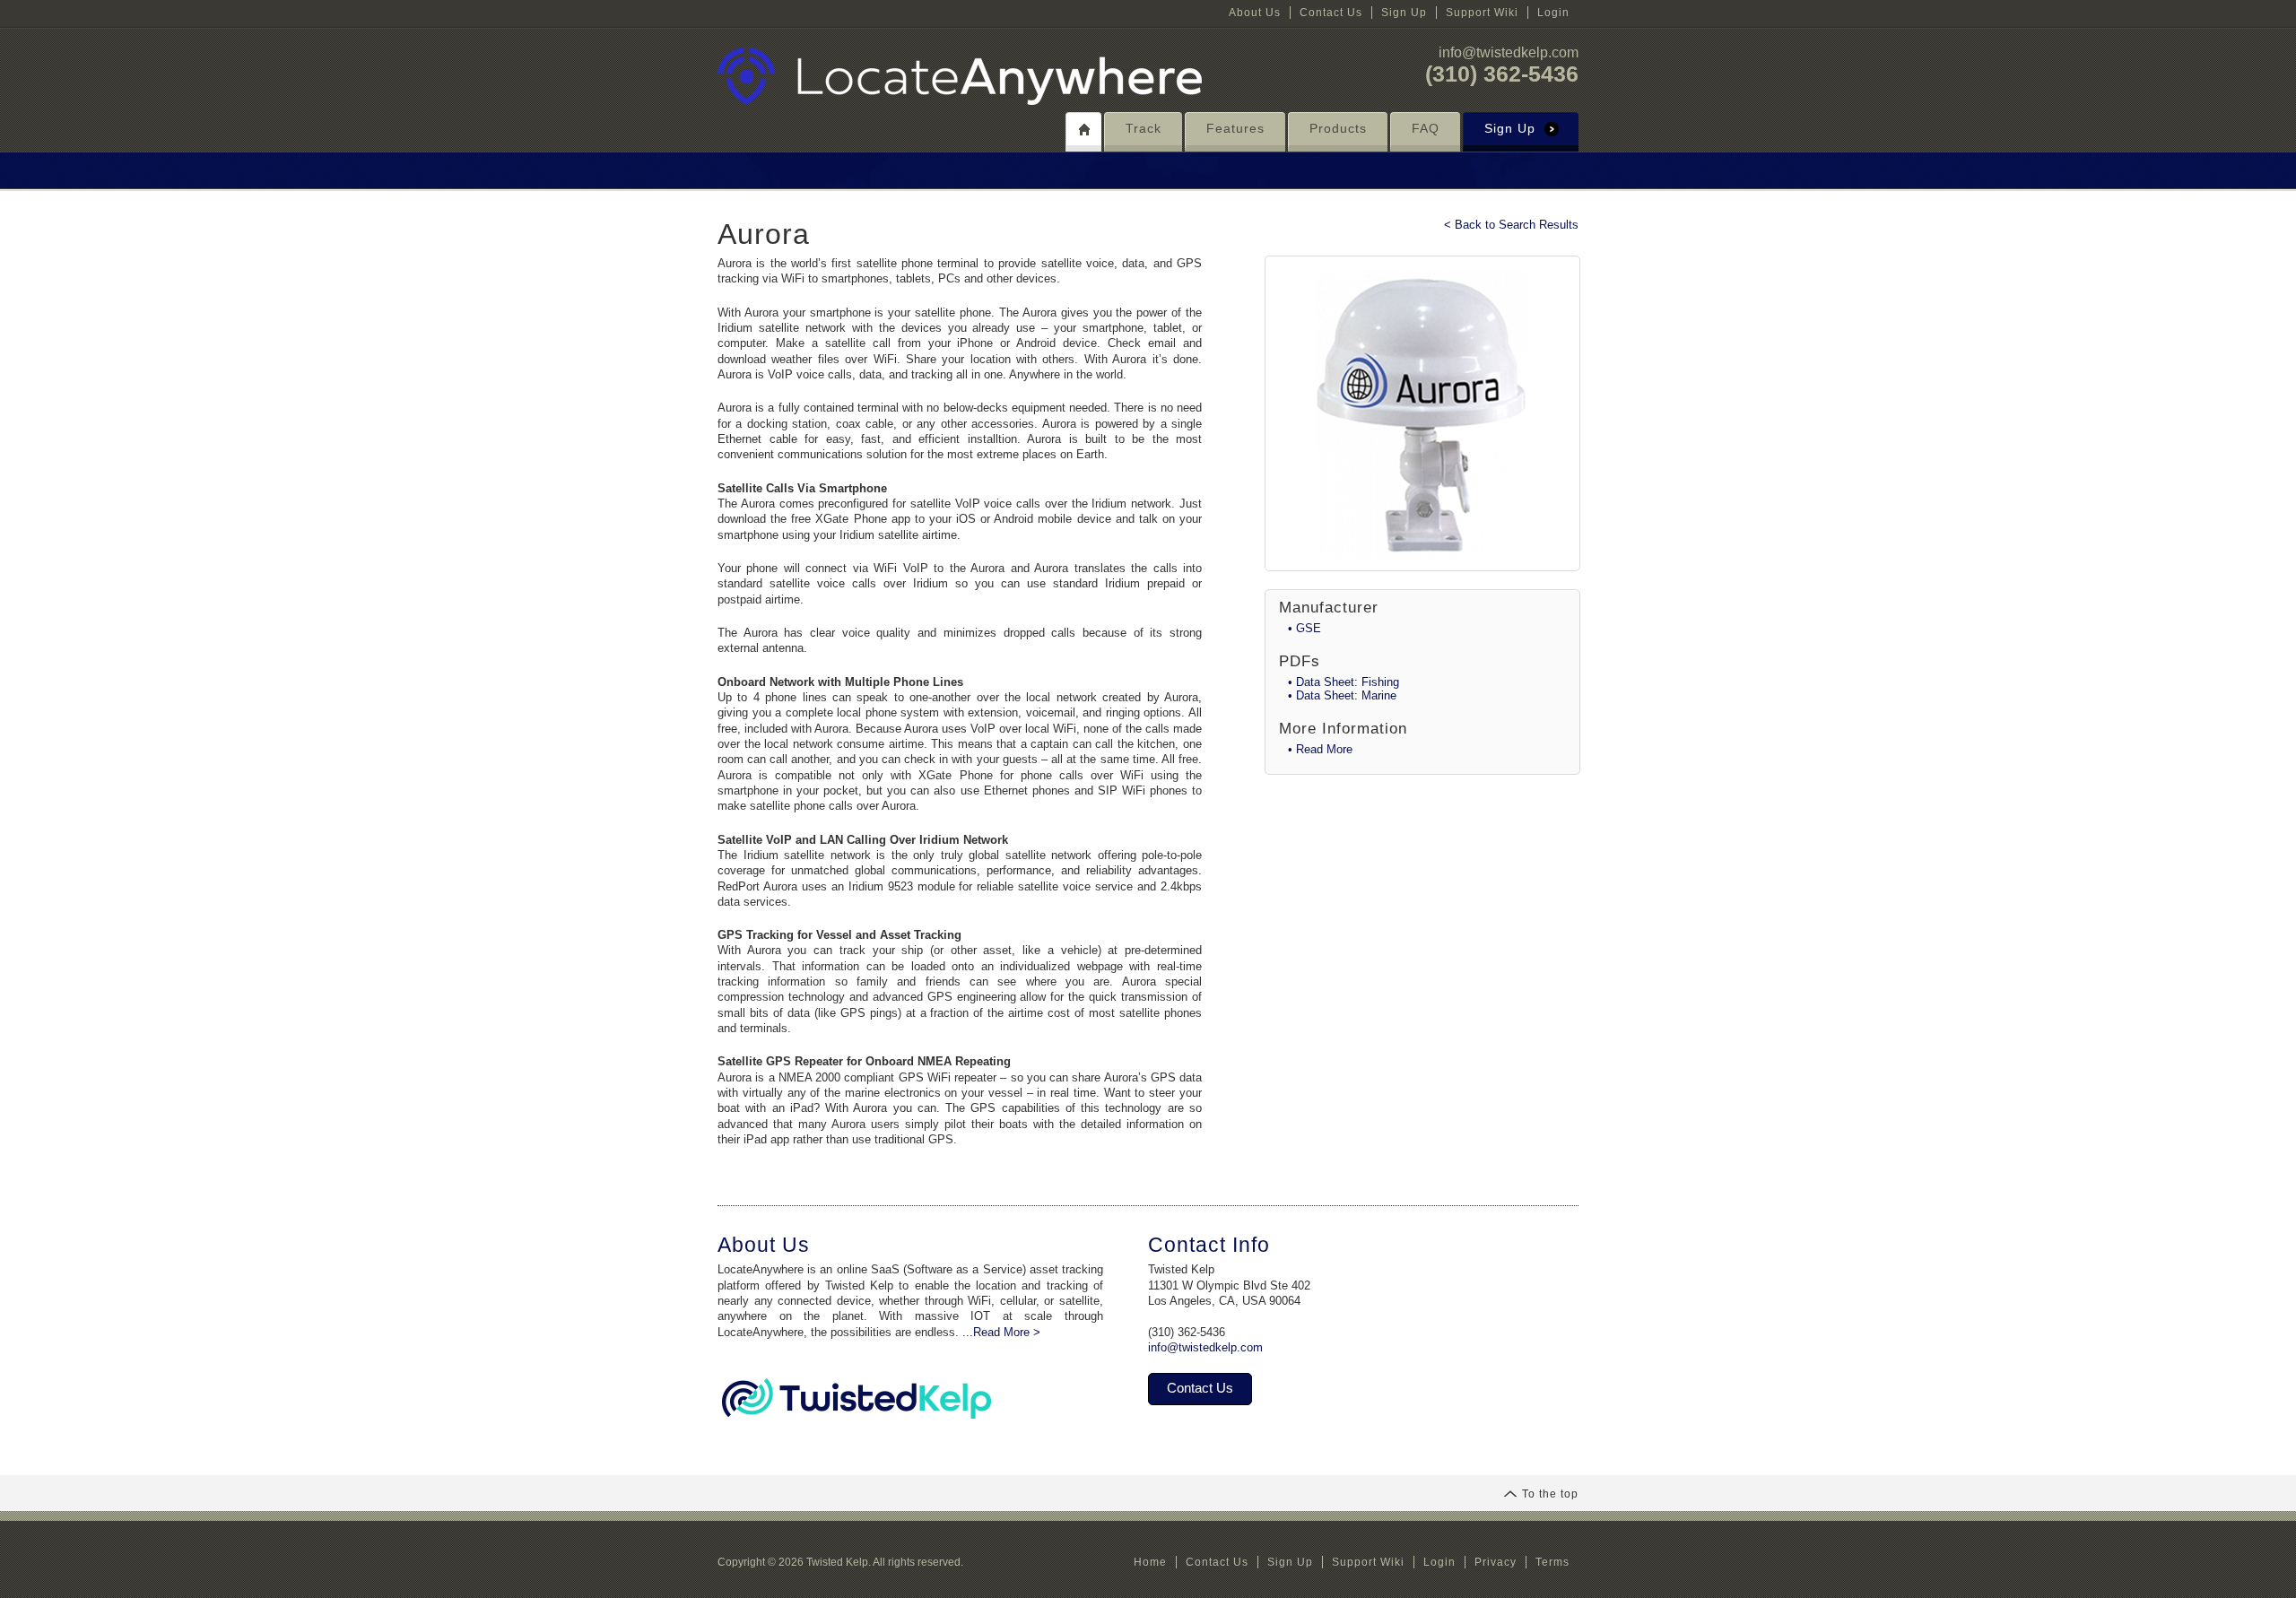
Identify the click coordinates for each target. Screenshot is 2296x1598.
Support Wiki (1482, 13)
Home (1150, 1562)
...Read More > (1001, 1332)
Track (1144, 128)
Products (1338, 128)
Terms (1552, 1562)
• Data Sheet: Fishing (1344, 682)
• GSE (1305, 628)
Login (1553, 13)
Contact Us (1331, 13)
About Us (1255, 13)
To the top (1550, 1494)
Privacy (1496, 1562)
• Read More (1320, 749)
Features (1235, 128)
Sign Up (1404, 13)
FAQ (1426, 128)
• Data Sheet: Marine (1342, 695)
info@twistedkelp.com (1509, 52)
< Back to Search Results (1511, 225)
